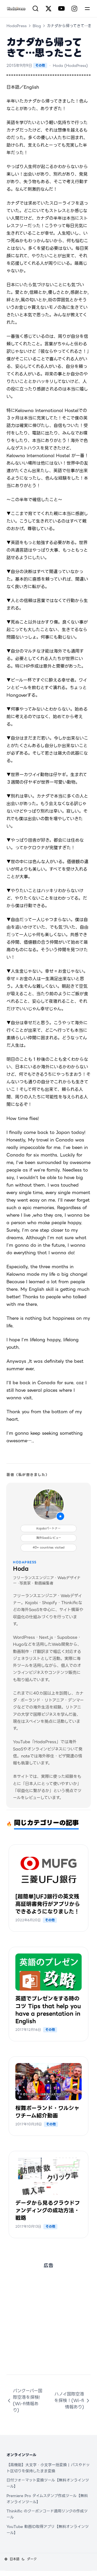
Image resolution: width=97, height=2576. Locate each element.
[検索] (36, 9)
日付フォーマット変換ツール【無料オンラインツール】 (48, 2483)
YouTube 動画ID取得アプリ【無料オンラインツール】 (48, 2530)
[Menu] (87, 9)
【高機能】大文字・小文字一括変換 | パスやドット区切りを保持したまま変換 (48, 2468)
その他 (40, 65)
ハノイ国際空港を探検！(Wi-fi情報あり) (69, 2400)
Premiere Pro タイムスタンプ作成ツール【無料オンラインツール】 (47, 2499)
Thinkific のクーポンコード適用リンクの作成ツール (47, 2514)
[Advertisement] (48, 2326)
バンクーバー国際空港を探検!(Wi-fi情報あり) (28, 2400)
